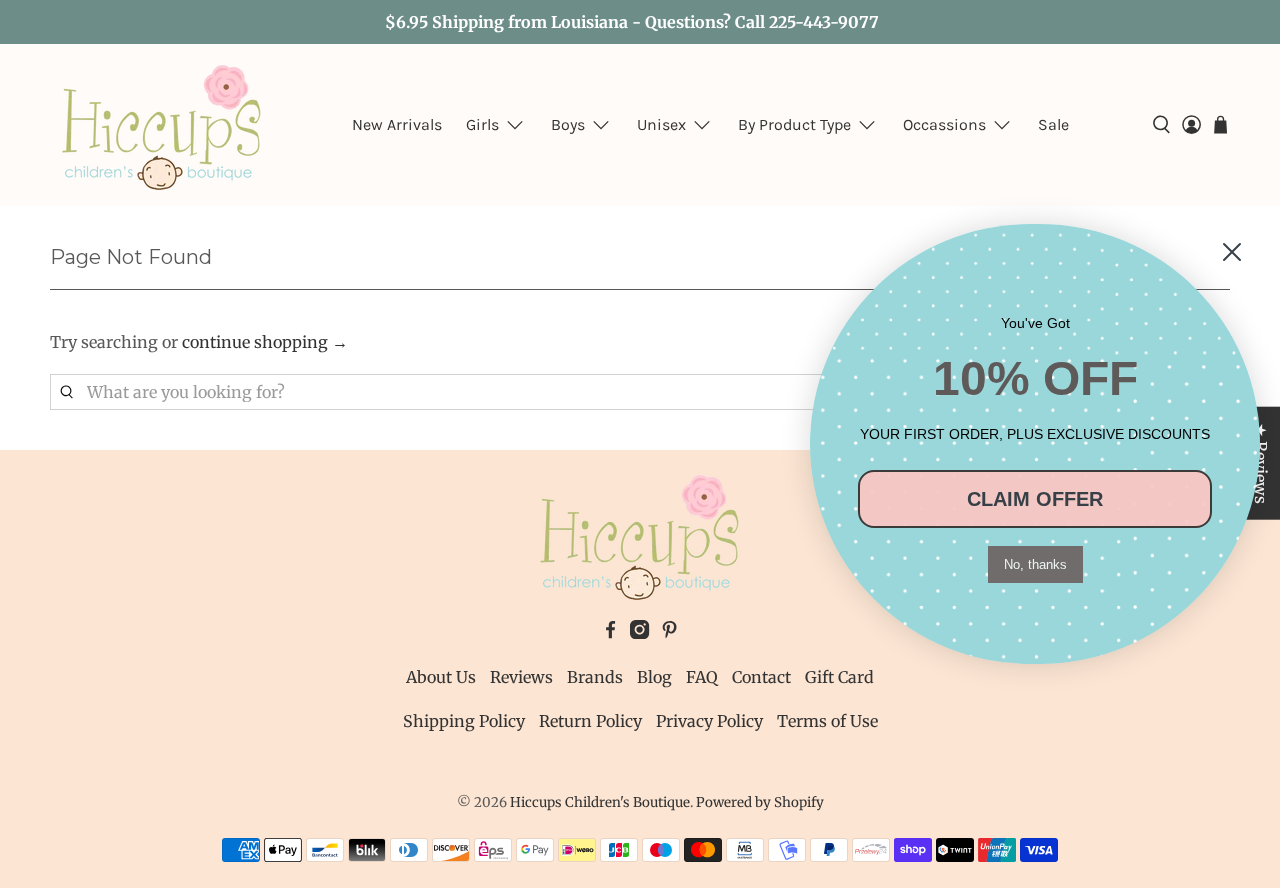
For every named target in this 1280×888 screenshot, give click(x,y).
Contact (761, 677)
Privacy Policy (709, 721)
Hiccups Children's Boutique (600, 802)
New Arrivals (397, 124)
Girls (482, 124)
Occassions (944, 124)
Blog (654, 677)
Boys (568, 124)
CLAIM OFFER (1035, 499)
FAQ (702, 677)
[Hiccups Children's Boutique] (162, 125)
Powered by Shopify (760, 802)
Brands (595, 677)
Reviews (521, 677)
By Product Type (794, 124)
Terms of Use (827, 721)
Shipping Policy (464, 721)
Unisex (661, 124)
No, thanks (1035, 564)
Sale (1053, 124)
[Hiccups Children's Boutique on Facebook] (610, 633)
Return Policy (590, 721)
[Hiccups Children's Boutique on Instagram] (639, 633)
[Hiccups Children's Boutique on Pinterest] (669, 633)
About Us (441, 677)
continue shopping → (265, 342)
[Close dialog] (1232, 252)
